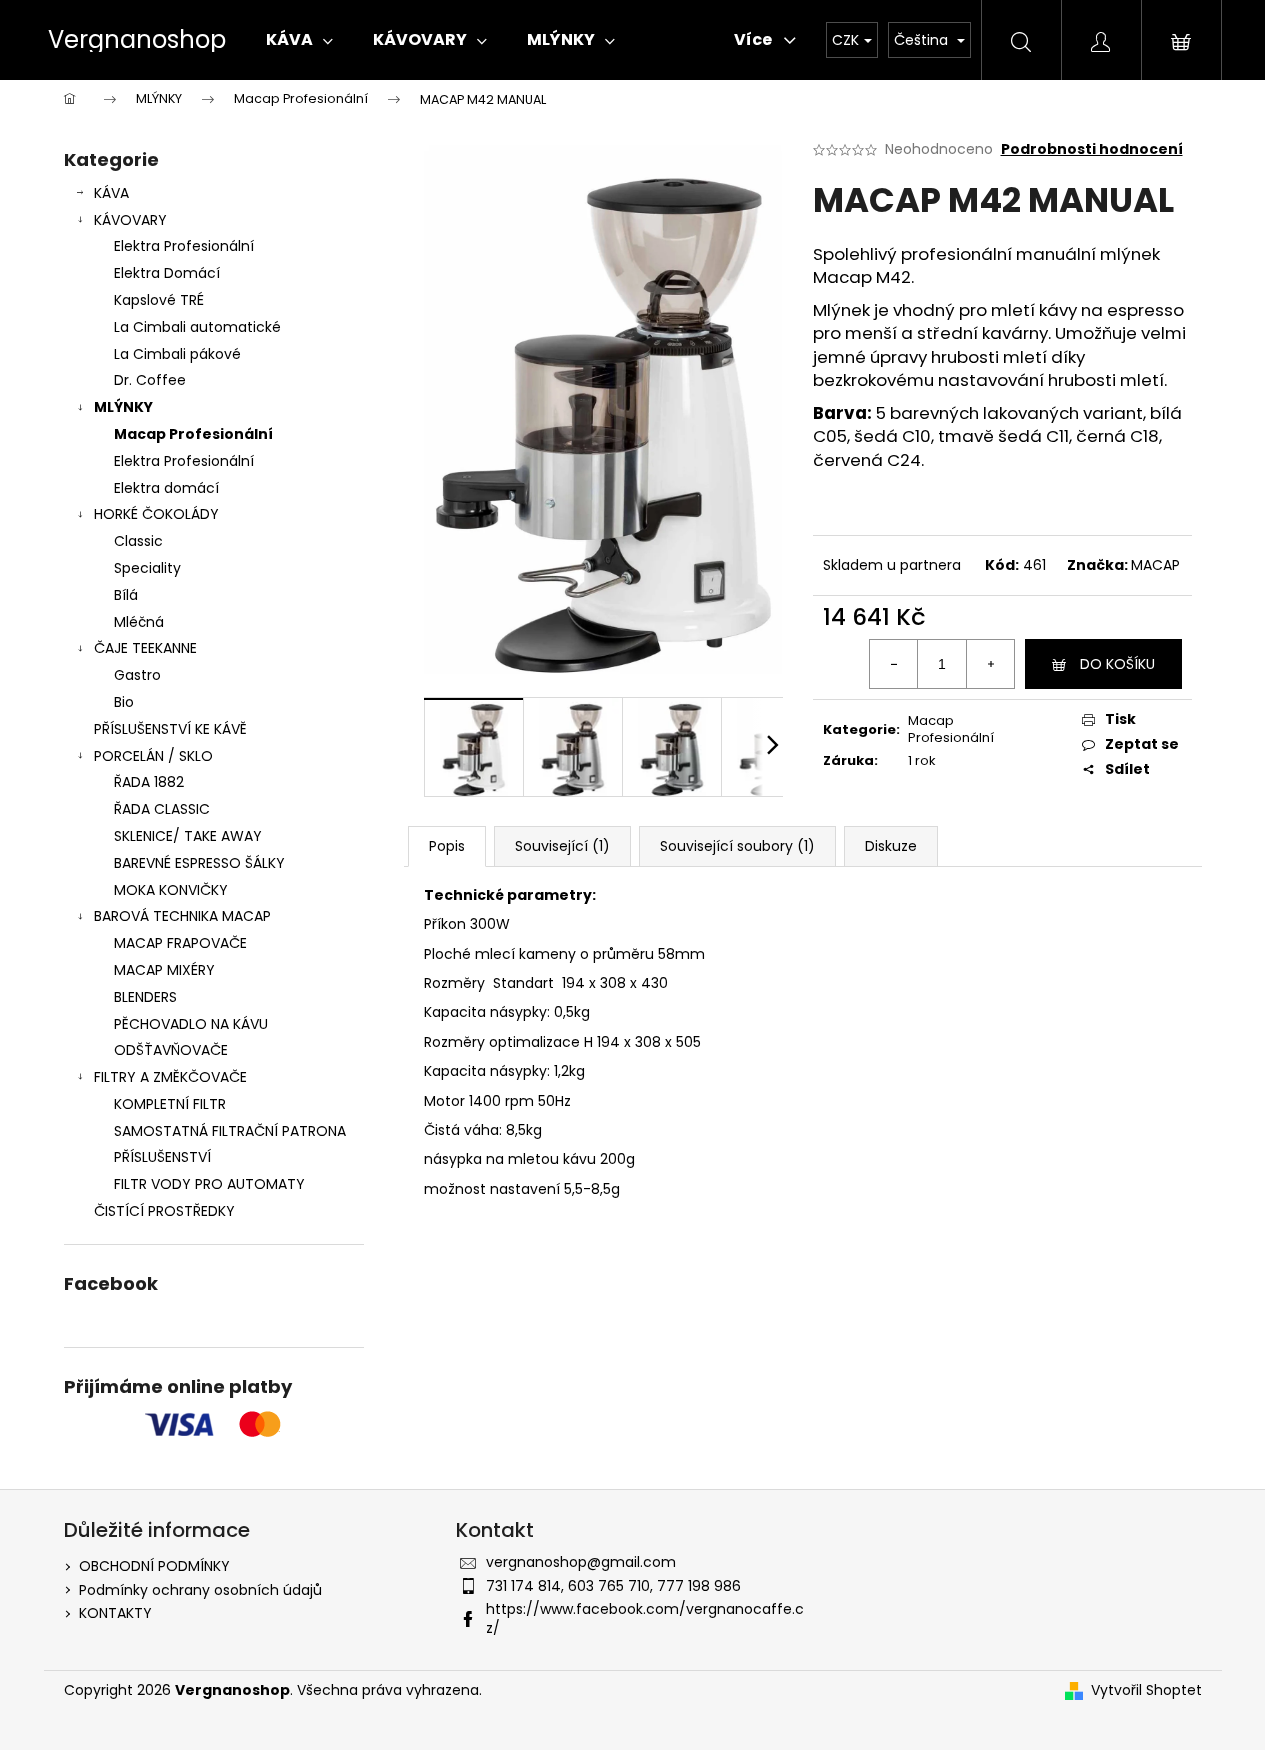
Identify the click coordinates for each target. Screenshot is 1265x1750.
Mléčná (139, 622)
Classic (138, 541)
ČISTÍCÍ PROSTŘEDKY (164, 1211)
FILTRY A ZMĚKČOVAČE (170, 1077)
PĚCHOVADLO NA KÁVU (191, 1024)
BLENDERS (145, 997)
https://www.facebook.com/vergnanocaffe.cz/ (645, 1618)
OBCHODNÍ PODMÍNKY (154, 1566)
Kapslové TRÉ (159, 300)
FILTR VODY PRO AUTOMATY (209, 1184)
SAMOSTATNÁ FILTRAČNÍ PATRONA (230, 1131)
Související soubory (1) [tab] (737, 846)
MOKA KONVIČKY (171, 890)
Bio (124, 702)
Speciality (147, 568)
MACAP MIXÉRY (164, 970)
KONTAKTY (115, 1613)
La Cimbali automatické (197, 327)
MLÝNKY (123, 407)
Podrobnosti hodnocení (1092, 149)
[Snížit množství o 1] (894, 664)
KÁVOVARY (130, 220)
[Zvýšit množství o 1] (990, 664)
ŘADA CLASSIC (162, 809)
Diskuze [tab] (891, 846)
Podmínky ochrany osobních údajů (200, 1590)
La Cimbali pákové (177, 354)
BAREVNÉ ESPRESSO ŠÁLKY (199, 863)
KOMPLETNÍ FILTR (170, 1104)
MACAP (1155, 565)
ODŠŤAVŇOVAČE (171, 1050)
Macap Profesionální (193, 434)
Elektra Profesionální (184, 246)
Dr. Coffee (150, 380)
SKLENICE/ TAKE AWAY (188, 836)
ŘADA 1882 (149, 782)
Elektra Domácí (167, 273)
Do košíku (1117, 664)
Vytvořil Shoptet (1146, 1690)
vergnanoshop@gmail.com (581, 1562)
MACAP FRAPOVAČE (180, 943)
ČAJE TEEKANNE (145, 648)
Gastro (137, 675)
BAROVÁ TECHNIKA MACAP (182, 916)
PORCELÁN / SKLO (153, 756)
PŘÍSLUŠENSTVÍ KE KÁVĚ (170, 729)
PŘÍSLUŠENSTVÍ (162, 1157)
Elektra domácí (166, 488)
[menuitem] (299, 40)
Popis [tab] (447, 846)
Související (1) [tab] (562, 846)
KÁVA (111, 193)
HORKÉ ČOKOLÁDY (156, 514)
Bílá (126, 595)
